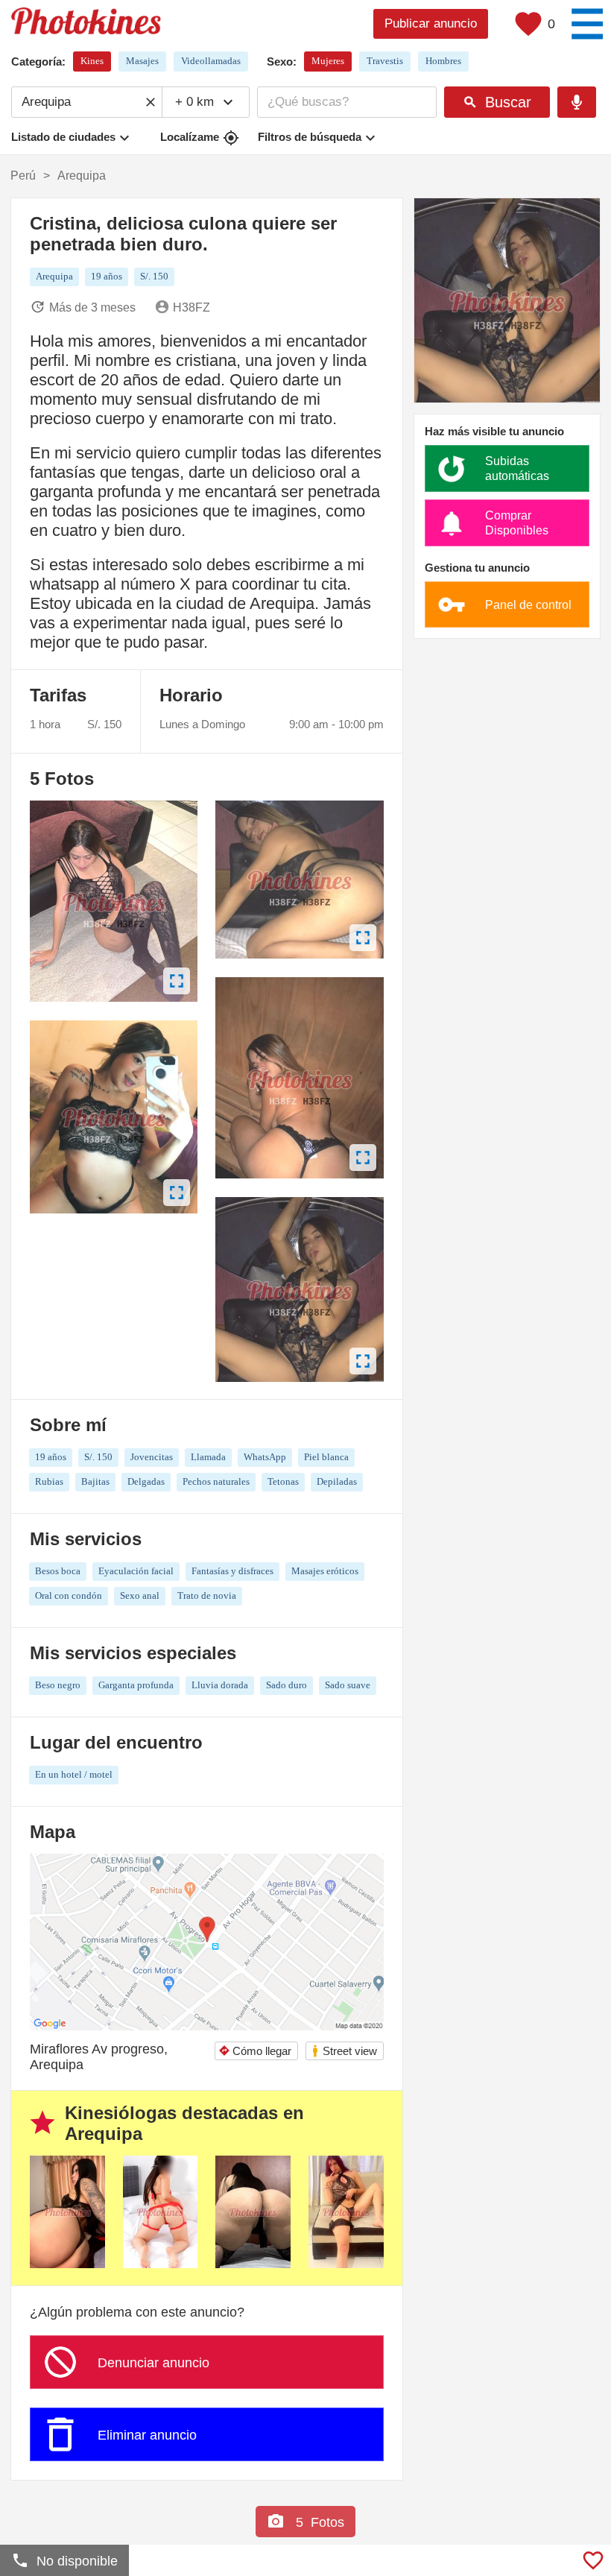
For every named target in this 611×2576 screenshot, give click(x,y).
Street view (344, 2051)
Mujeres (328, 61)
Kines (92, 61)
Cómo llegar (255, 2051)
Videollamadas (211, 61)
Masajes (142, 61)
